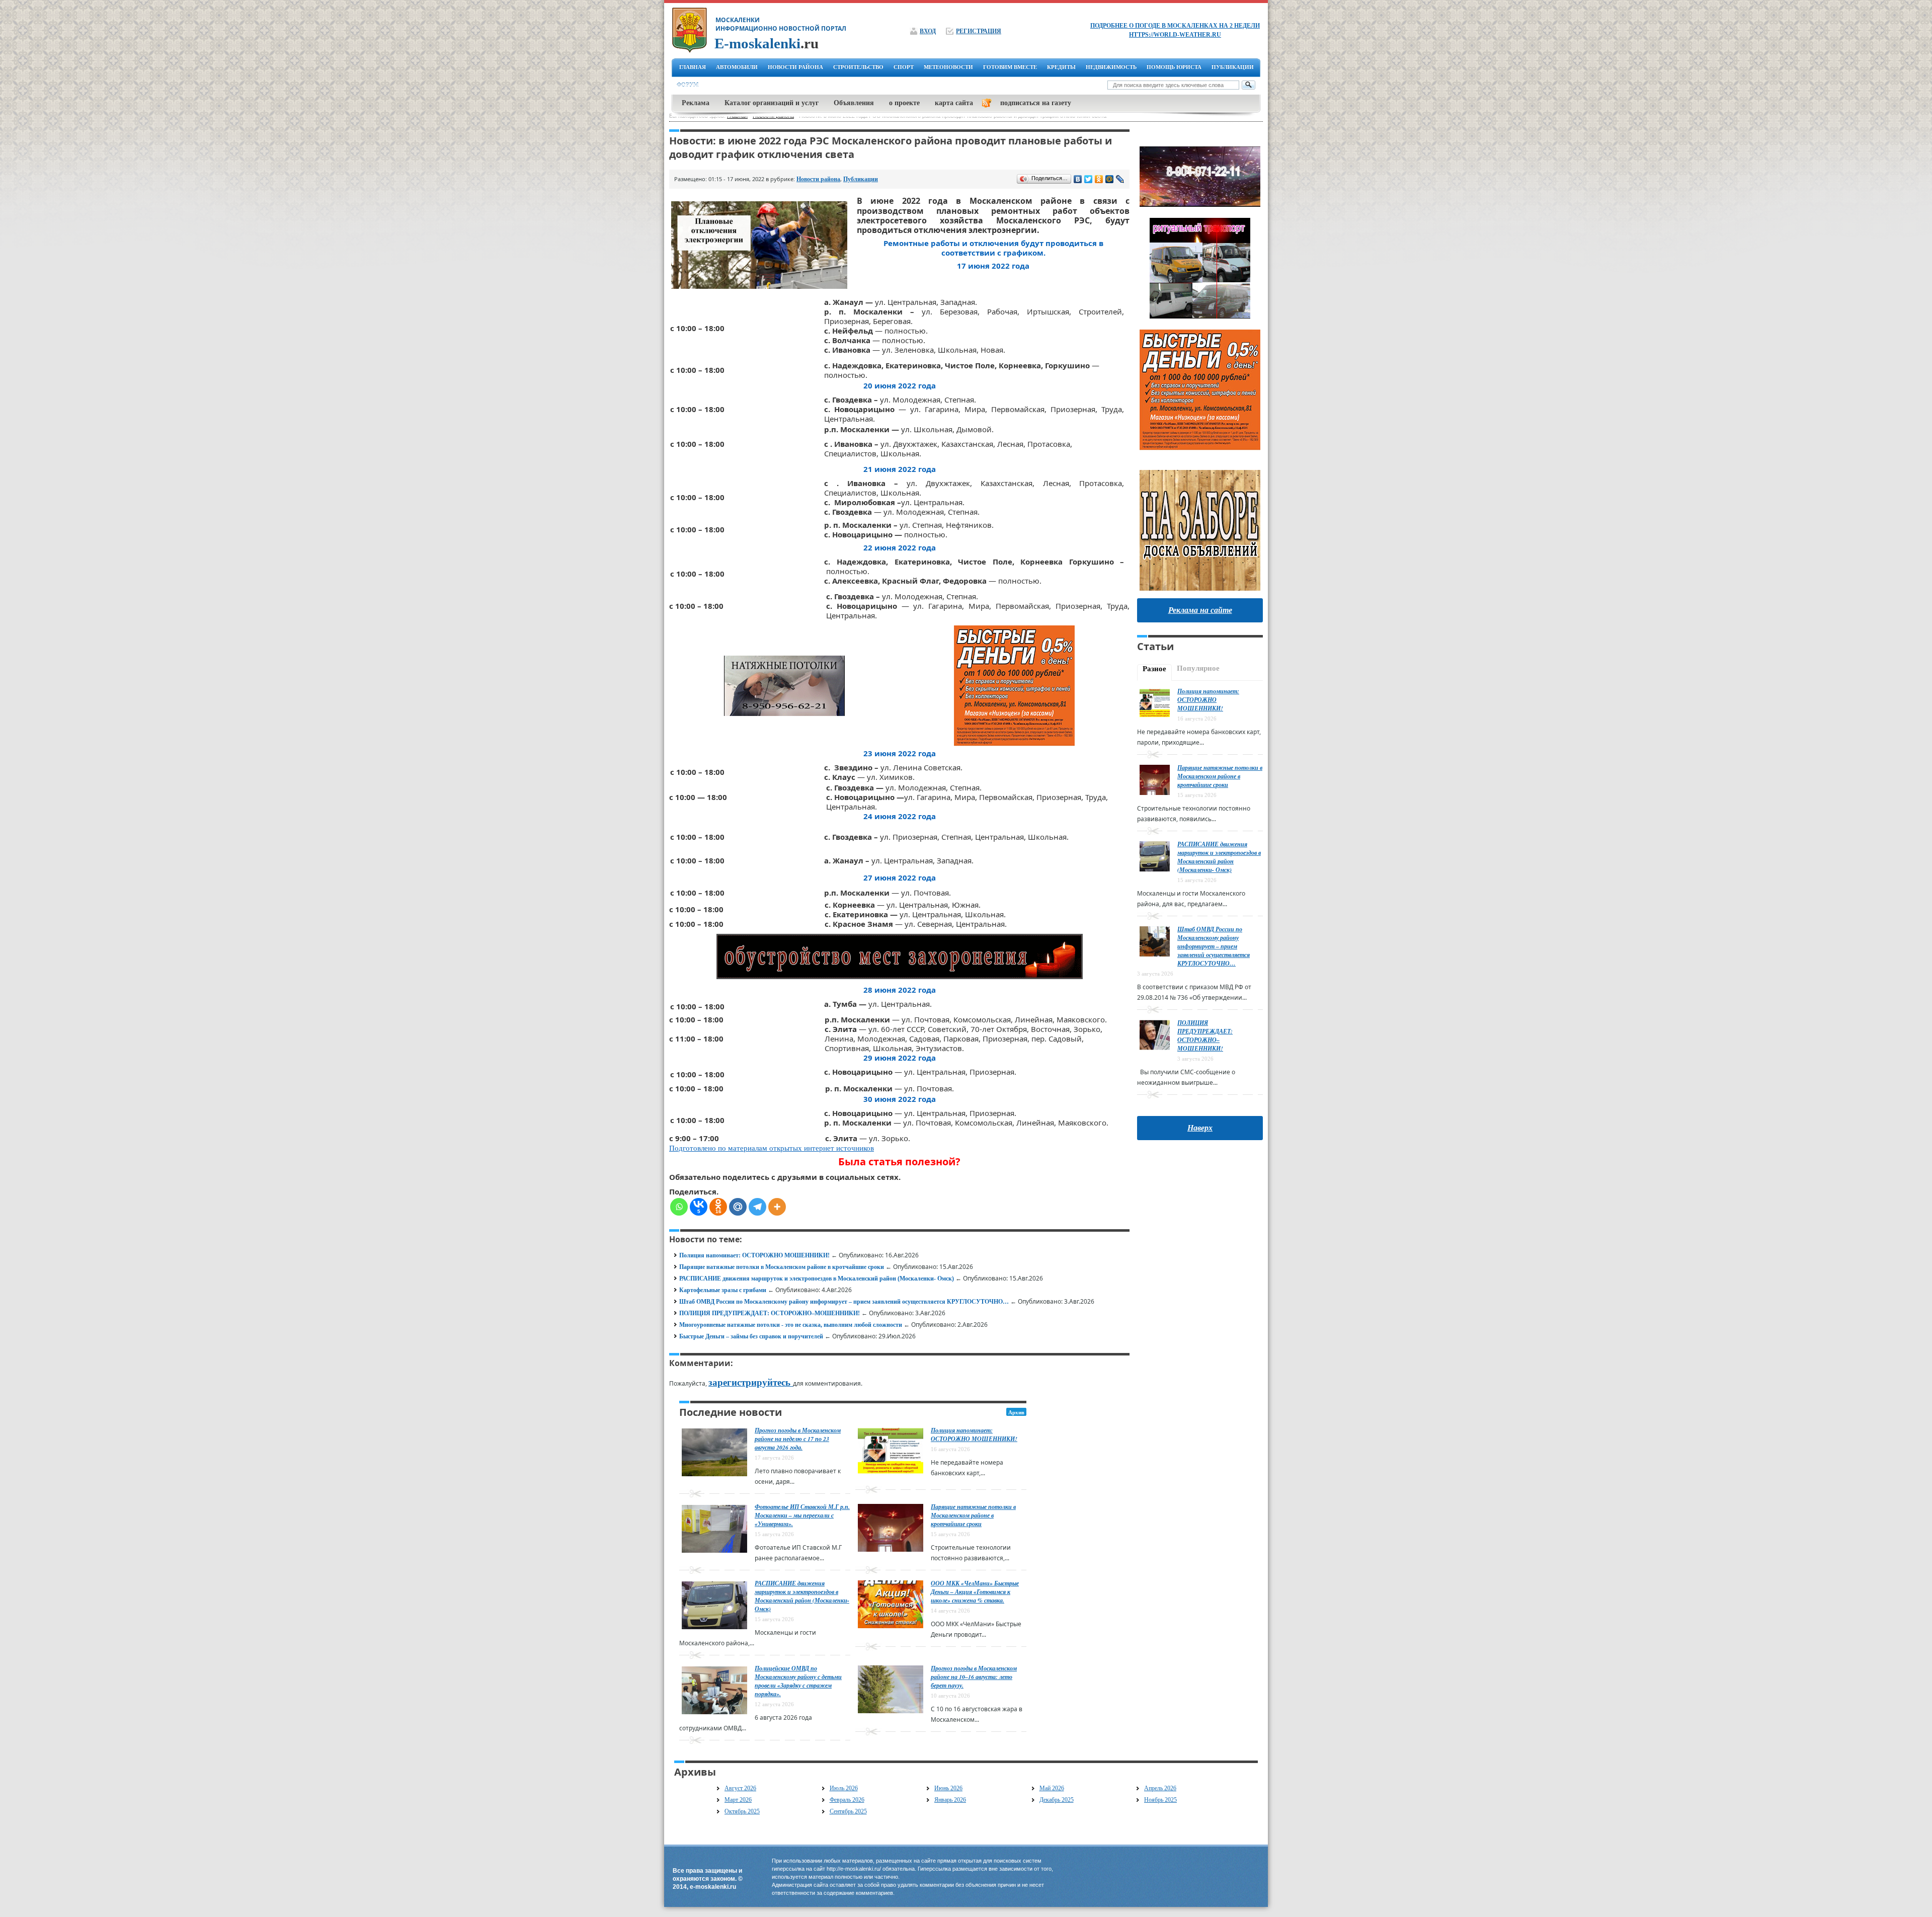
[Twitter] (1089, 179)
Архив (1016, 1412)
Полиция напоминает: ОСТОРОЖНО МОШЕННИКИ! (754, 1255)
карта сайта (954, 103)
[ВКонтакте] (1078, 179)
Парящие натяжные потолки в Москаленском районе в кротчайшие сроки (782, 1267)
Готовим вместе (1010, 67)
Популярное (1198, 668)
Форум (688, 85)
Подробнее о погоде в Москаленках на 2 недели (1175, 26)
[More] (777, 1207)
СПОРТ (904, 67)
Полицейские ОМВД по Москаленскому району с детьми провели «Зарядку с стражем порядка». (798, 1681)
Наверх (1200, 1128)
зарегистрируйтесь (751, 1382)
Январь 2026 (950, 1800)
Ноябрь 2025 (1160, 1800)
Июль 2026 (844, 1788)
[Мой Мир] (1110, 179)
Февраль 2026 (847, 1800)
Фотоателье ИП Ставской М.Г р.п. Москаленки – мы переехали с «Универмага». (802, 1515)
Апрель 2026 (1160, 1788)
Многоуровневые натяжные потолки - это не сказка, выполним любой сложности (791, 1325)
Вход (928, 31)
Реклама (696, 103)
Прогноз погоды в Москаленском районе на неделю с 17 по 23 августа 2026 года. (798, 1439)
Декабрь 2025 (1057, 1800)
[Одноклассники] (1099, 179)
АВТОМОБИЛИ (737, 67)
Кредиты (1061, 67)
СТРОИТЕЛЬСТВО (858, 67)
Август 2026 (740, 1788)
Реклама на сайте (1200, 610)
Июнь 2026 (948, 1788)
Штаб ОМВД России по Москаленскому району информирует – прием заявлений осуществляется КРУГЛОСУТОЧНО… (844, 1302)
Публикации (1233, 67)
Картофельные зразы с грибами (723, 1290)
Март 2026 (738, 1800)
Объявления (854, 103)
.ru (767, 43)
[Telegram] (757, 1207)
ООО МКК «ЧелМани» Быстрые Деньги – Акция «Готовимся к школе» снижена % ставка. (975, 1592)
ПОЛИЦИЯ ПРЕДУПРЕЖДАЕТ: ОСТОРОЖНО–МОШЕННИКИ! (770, 1313)
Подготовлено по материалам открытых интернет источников (772, 1148)
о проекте (904, 103)
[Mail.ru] (738, 1207)
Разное (1154, 669)
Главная (693, 67)
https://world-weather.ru (1175, 35)
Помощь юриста (1174, 67)
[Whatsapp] (679, 1207)
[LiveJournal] (1120, 179)
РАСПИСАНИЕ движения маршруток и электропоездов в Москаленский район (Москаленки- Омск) (817, 1279)
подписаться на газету (1036, 103)
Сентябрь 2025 (848, 1811)
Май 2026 (1052, 1788)
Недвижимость (1111, 67)
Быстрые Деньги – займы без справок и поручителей (751, 1336)
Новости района (818, 179)
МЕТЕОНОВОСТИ (948, 67)
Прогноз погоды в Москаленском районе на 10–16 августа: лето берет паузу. (974, 1677)
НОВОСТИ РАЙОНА (795, 67)
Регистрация (979, 31)
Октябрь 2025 (742, 1811)
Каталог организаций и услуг (772, 103)
